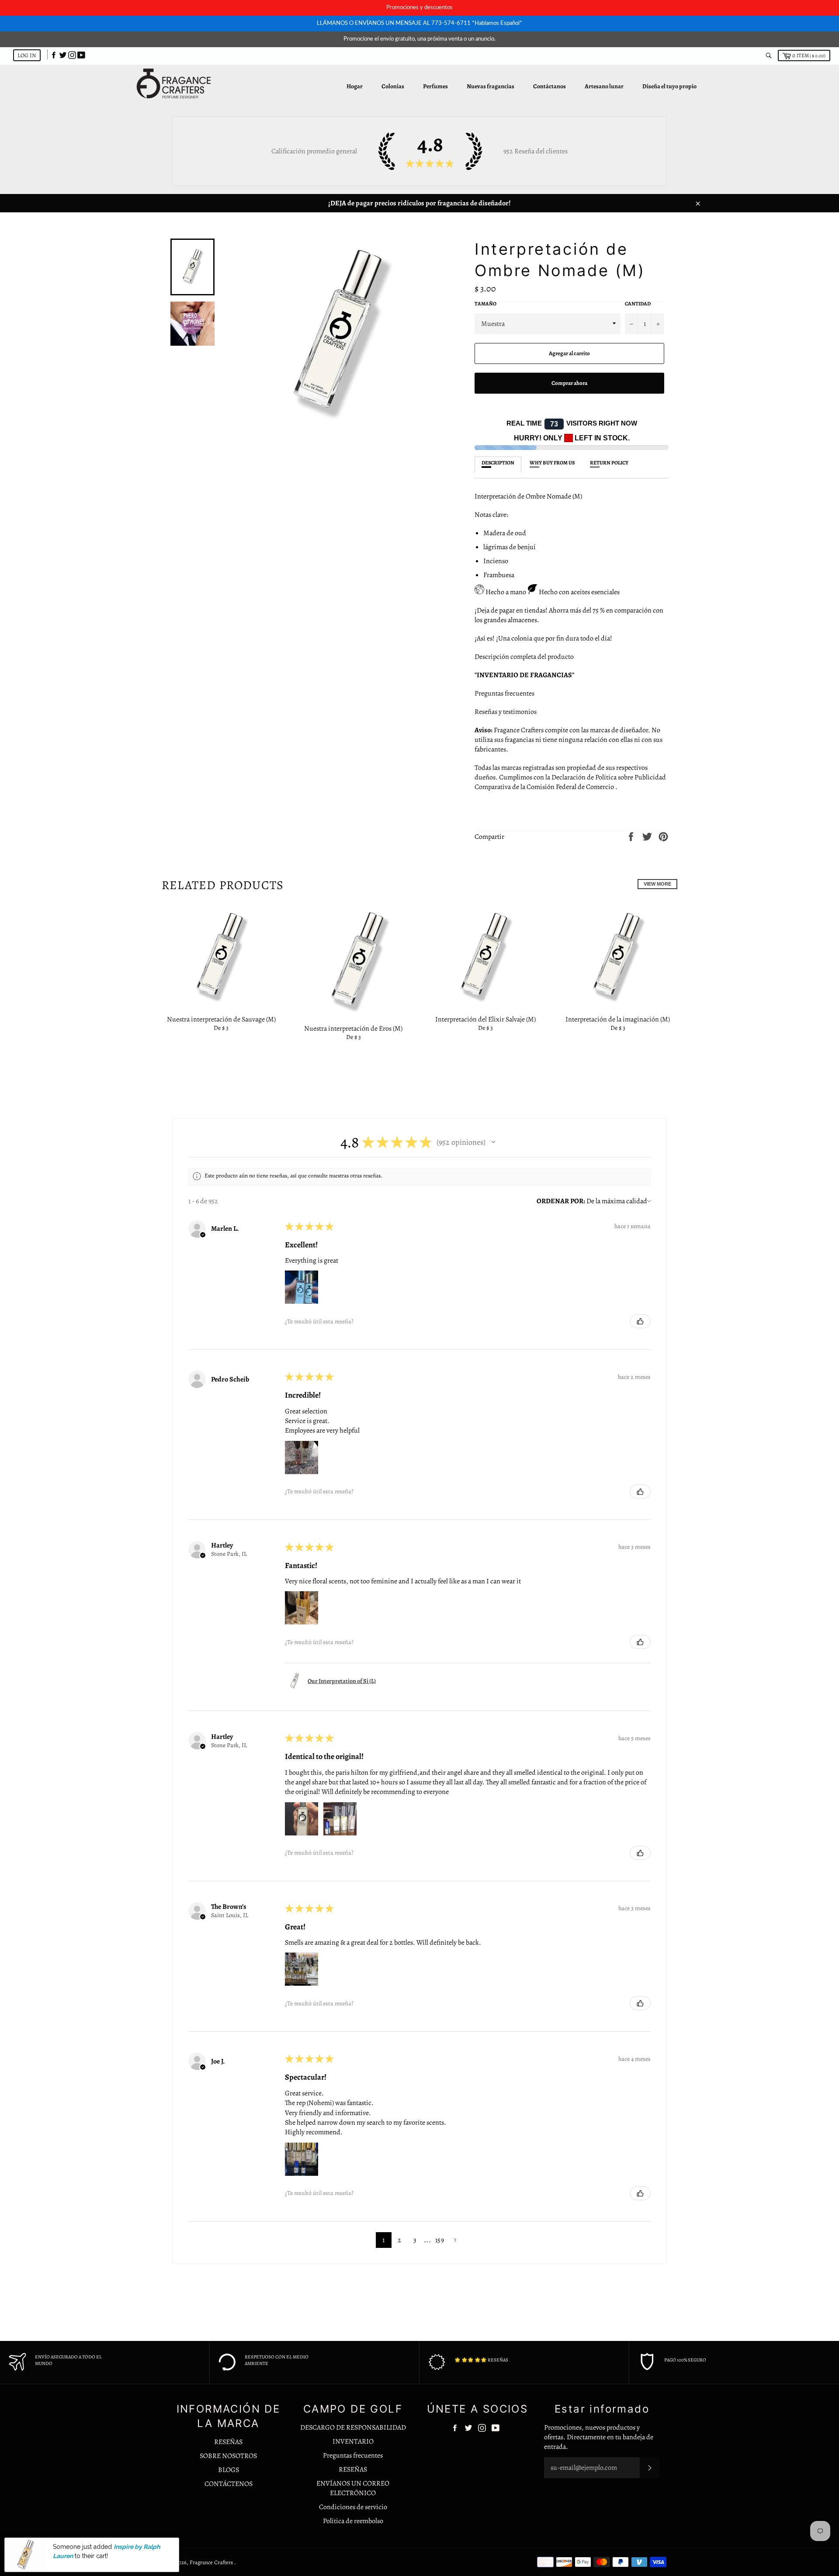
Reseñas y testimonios (506, 712)
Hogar (355, 86)
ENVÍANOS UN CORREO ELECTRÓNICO (353, 2488)
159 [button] (440, 2240)
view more (657, 884)
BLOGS (229, 2470)
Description (498, 463)
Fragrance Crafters (212, 2562)
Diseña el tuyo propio (669, 86)
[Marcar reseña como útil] (640, 1321)
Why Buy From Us (552, 463)
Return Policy (609, 463)
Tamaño (485, 304)
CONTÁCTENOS (229, 2484)
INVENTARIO (353, 2441)
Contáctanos (550, 86)
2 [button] (399, 2240)
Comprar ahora (569, 383)
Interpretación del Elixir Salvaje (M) (485, 1019)
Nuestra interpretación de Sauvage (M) (221, 1019)
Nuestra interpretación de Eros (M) (353, 1028)
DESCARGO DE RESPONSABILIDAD (353, 2427)
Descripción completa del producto (524, 657)
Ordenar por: (561, 1201)
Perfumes (435, 86)
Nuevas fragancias (491, 86)
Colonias (393, 86)
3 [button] (415, 2240)
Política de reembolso (353, 2521)
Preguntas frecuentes (504, 693)
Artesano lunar (604, 86)
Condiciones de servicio (353, 2507)
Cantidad (638, 304)
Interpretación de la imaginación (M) (618, 1019)
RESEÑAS (228, 2442)
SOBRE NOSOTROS (228, 2456)
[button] (493, 1142)
